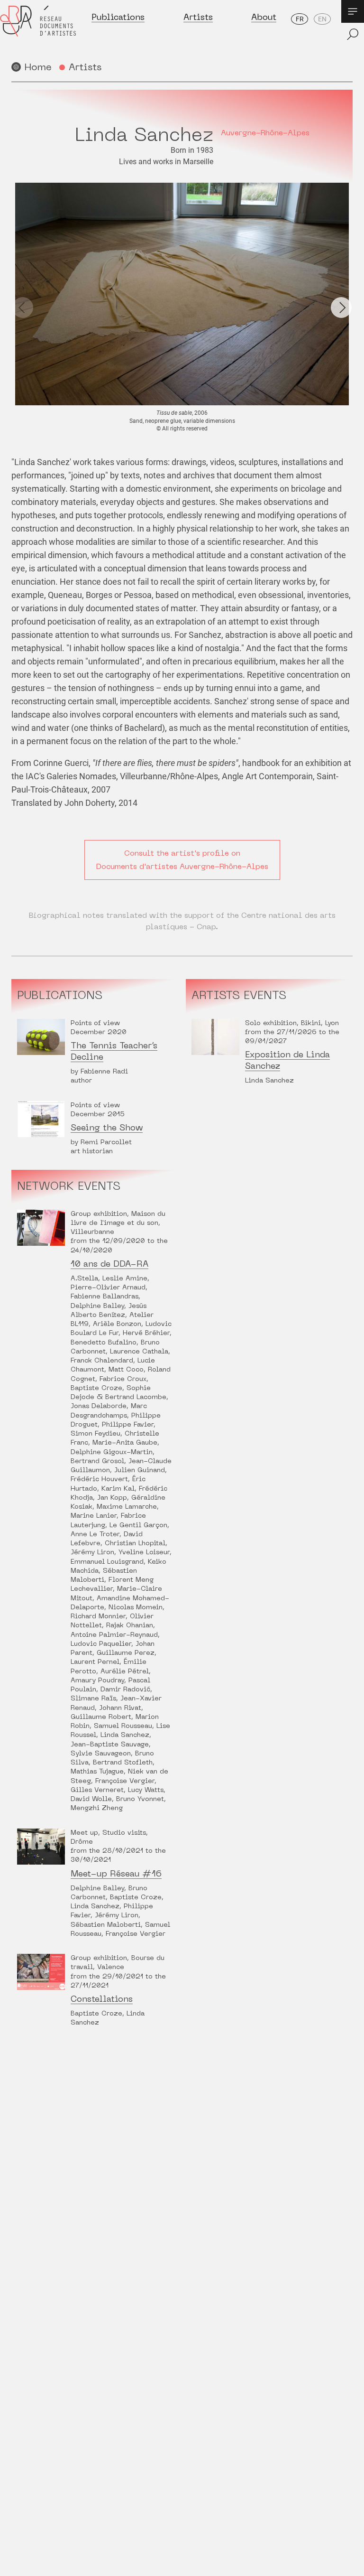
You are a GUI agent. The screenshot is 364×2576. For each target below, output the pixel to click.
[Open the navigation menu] (353, 11)
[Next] (341, 308)
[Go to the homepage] (38, 29)
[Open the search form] (353, 34)
